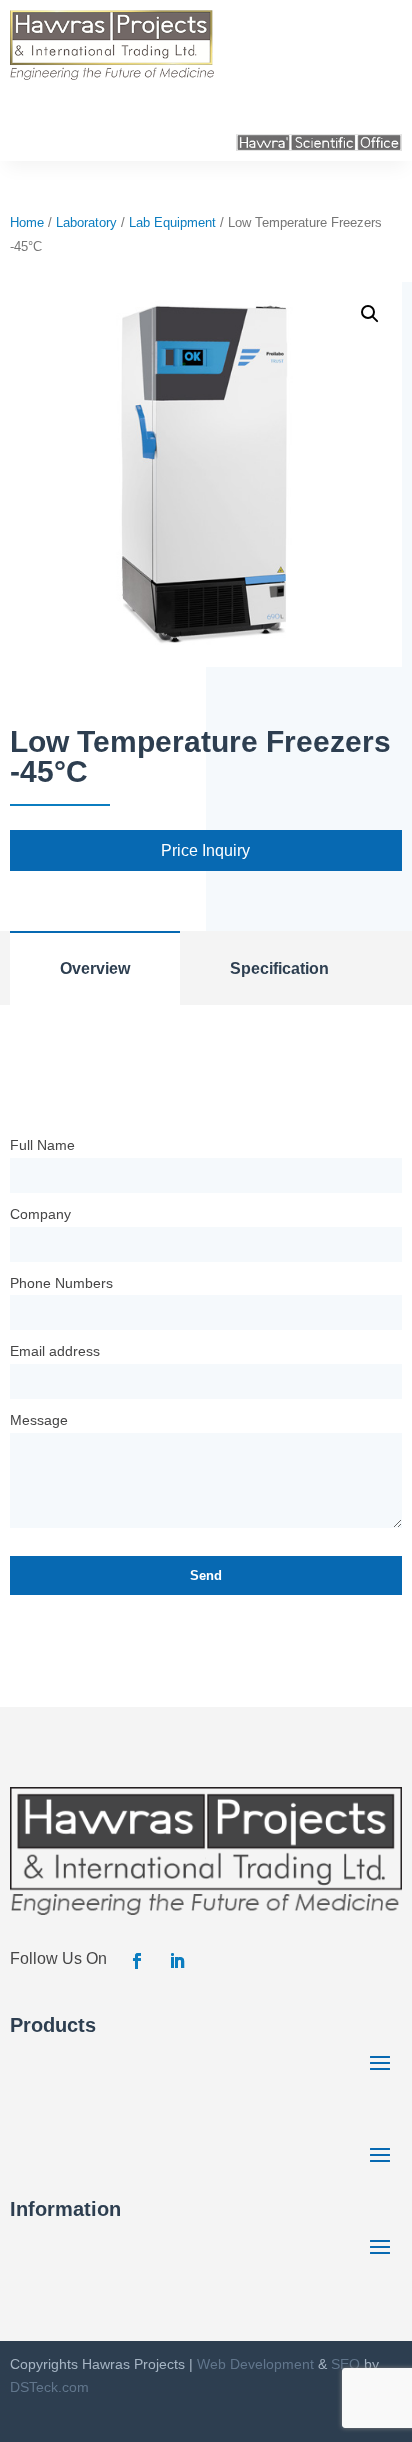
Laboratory (86, 222)
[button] (370, 314)
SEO (345, 2364)
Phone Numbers (61, 1283)
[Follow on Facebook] (137, 1961)
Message (39, 1420)
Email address (55, 1351)
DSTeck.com (49, 2387)
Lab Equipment (172, 222)
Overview (95, 968)
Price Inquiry (205, 850)
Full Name (42, 1145)
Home (27, 222)
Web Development (255, 2364)
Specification (279, 968)
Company (40, 1214)
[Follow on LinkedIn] (177, 1961)
